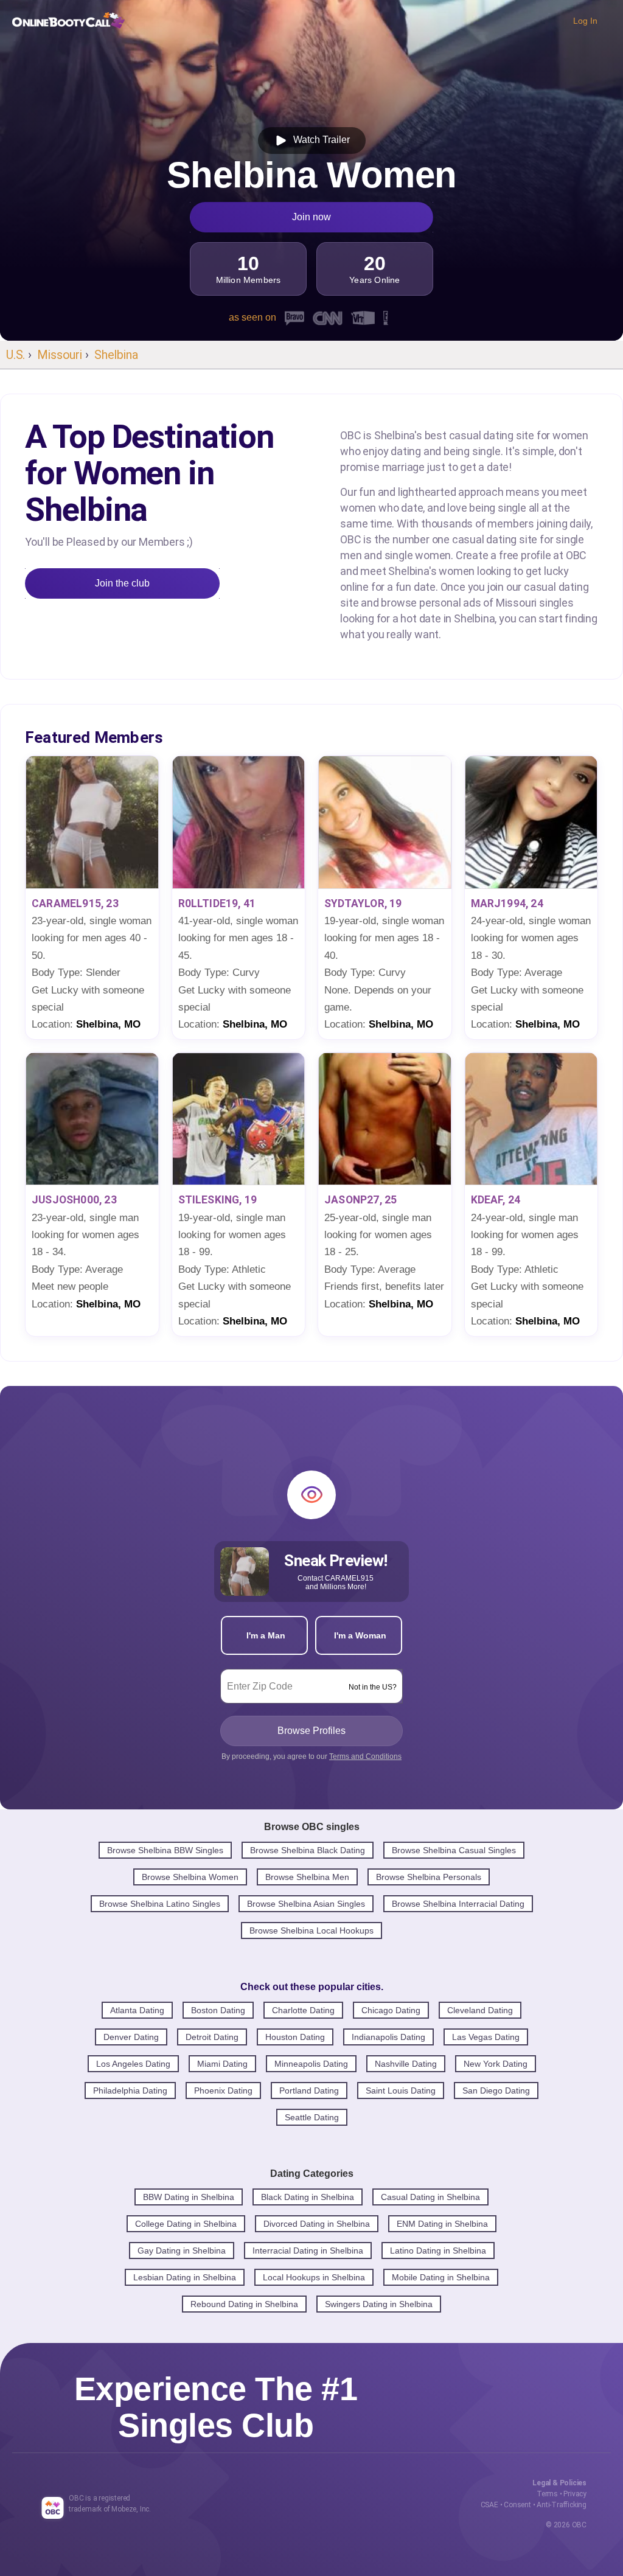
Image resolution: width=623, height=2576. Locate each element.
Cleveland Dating (480, 2010)
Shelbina (116, 355)
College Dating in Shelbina (186, 2224)
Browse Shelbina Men (307, 1877)
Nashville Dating (406, 2064)
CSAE (489, 2505)
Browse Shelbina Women (190, 1877)
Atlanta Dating (137, 2010)
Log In (585, 21)
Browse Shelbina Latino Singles (160, 1904)
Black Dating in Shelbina (308, 2197)
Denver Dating (131, 2037)
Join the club (122, 583)
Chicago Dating (391, 2010)
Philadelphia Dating (130, 2090)
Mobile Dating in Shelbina (441, 2277)
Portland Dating (309, 2090)
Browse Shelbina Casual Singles (454, 1850)
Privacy (575, 2494)
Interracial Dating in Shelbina (308, 2251)
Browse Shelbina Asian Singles (306, 1904)
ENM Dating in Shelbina (442, 2224)
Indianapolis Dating (388, 2037)
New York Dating (496, 2064)
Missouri (59, 355)
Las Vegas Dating (486, 2037)
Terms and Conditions (365, 1756)
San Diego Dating (496, 2090)
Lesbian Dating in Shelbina (185, 2277)
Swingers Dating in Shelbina (379, 2304)
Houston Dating (295, 2037)
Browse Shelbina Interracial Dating (458, 1904)
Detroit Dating (212, 2037)
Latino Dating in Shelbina (438, 2251)
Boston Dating (218, 2010)
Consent (517, 2505)
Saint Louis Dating (401, 2090)
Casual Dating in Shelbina (430, 2197)
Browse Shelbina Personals (429, 1877)
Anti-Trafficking (562, 2505)
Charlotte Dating (303, 2010)
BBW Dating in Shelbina (189, 2197)
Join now (311, 217)
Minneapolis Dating (311, 2064)
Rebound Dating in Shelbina (244, 2304)
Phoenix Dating (223, 2090)
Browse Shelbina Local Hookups (311, 1930)
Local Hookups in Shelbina (314, 2277)
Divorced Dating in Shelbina (317, 2224)
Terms (547, 2494)
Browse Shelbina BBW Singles (165, 1850)
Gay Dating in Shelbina (182, 2251)
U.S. (16, 355)
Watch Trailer (319, 140)
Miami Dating (222, 2064)
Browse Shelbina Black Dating (308, 1850)
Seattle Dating (312, 2117)
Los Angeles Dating (133, 2064)
